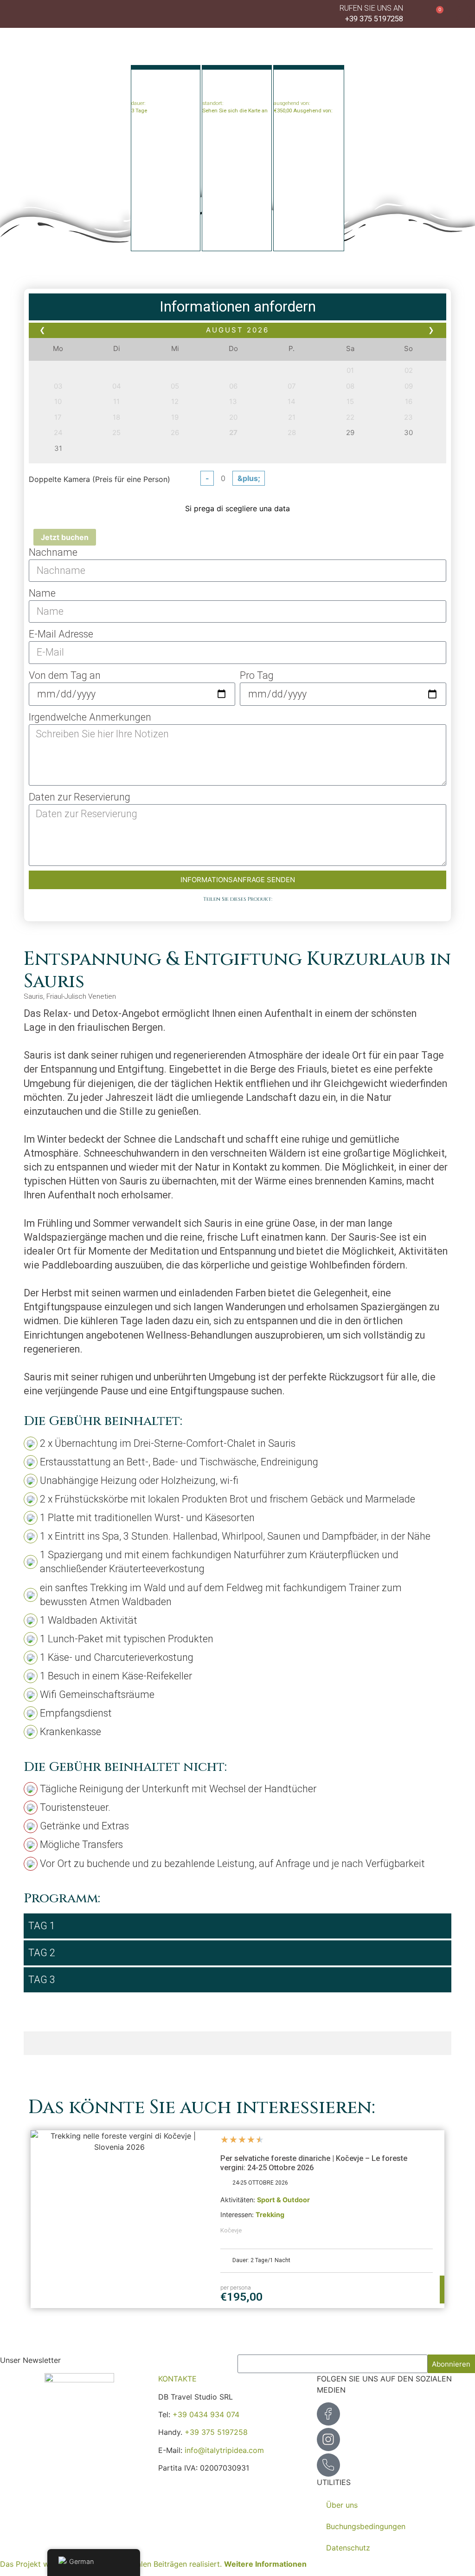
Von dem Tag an (65, 675)
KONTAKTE (177, 2379)
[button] (463, 13)
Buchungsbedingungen (366, 2526)
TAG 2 (42, 1953)
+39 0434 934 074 (206, 2414)
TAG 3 (42, 1980)
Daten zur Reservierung (80, 797)
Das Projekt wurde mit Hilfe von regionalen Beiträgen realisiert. (153, 2564)
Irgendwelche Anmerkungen (90, 717)
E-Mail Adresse (61, 634)
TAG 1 (42, 1926)
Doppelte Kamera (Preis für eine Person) (99, 479)
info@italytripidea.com (224, 2450)
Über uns (342, 2505)
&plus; (249, 478)
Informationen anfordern (238, 307)
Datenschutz (348, 2548)
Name (42, 593)
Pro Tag (257, 675)
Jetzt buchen (65, 537)
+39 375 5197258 (216, 2432)
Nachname (53, 552)
